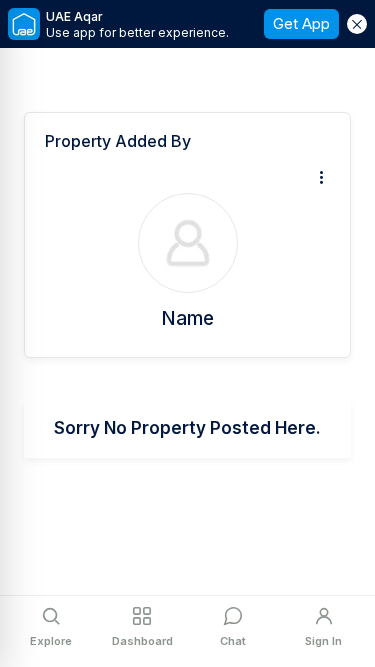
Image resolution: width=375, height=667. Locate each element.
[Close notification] (357, 24)
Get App (301, 23)
